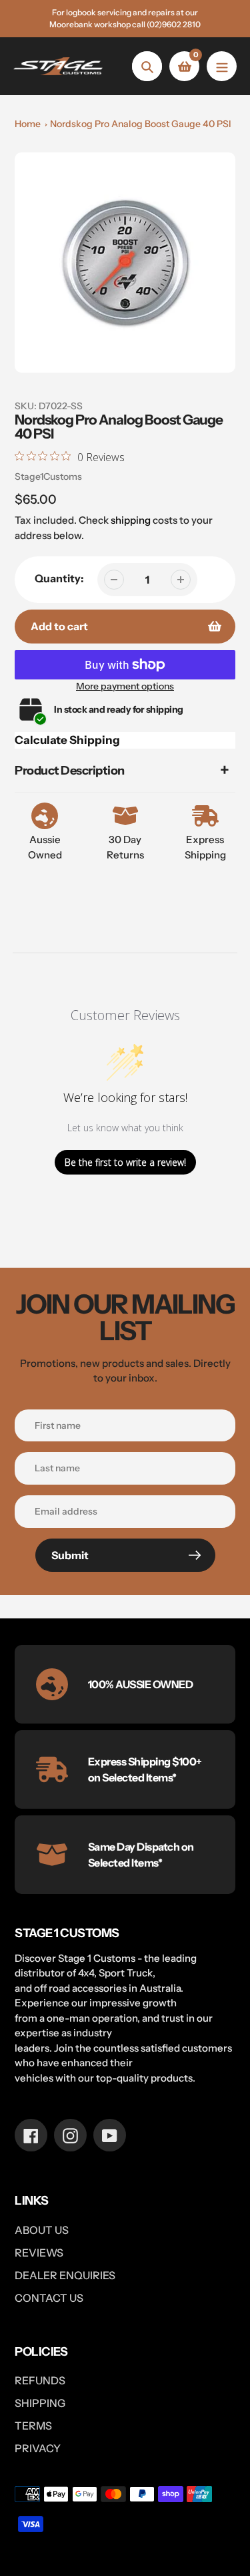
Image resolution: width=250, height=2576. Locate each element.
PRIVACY (38, 2448)
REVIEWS (39, 2253)
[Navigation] (222, 66)
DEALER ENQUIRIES (65, 2275)
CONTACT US (49, 2298)
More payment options (125, 686)
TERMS (33, 2426)
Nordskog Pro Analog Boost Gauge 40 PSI (141, 124)
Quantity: (59, 578)
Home (28, 124)
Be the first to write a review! (125, 1162)
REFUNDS (40, 2380)
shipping (131, 520)
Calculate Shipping (67, 740)
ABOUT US (42, 2230)
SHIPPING (40, 2403)
